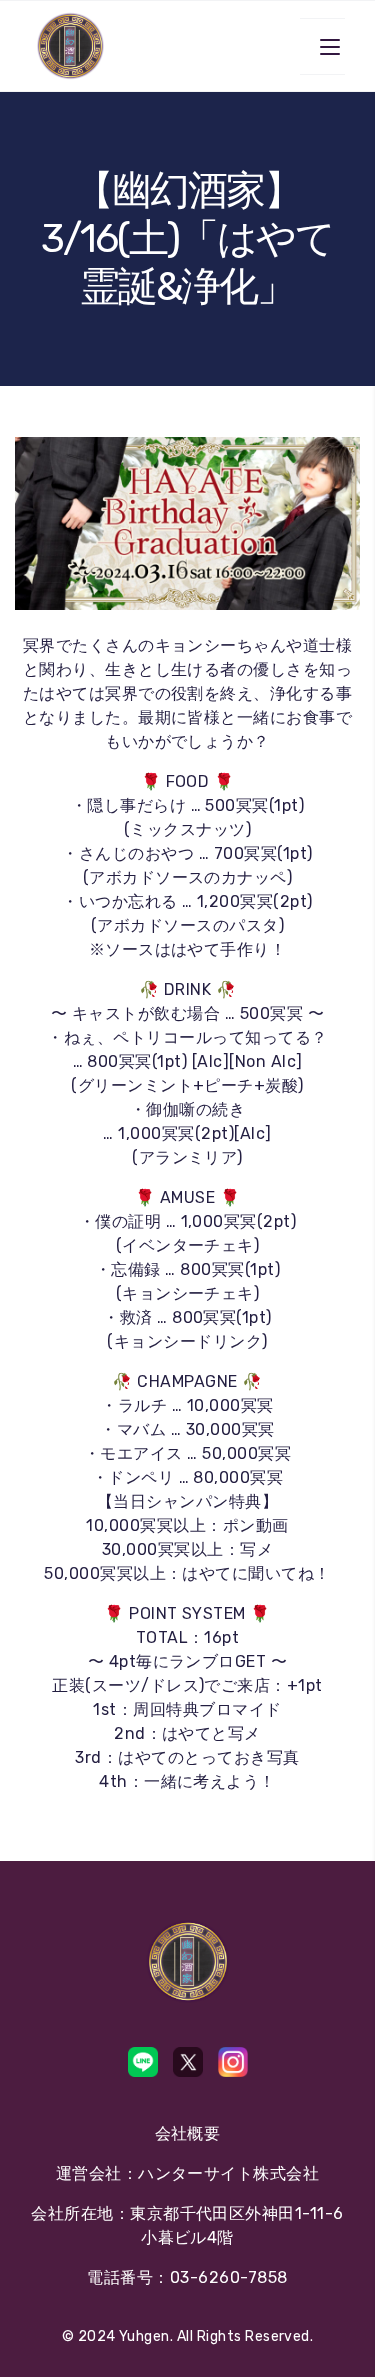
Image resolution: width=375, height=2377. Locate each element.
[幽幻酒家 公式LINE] (143, 2062)
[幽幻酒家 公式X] (188, 2062)
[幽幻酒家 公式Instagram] (233, 2062)
